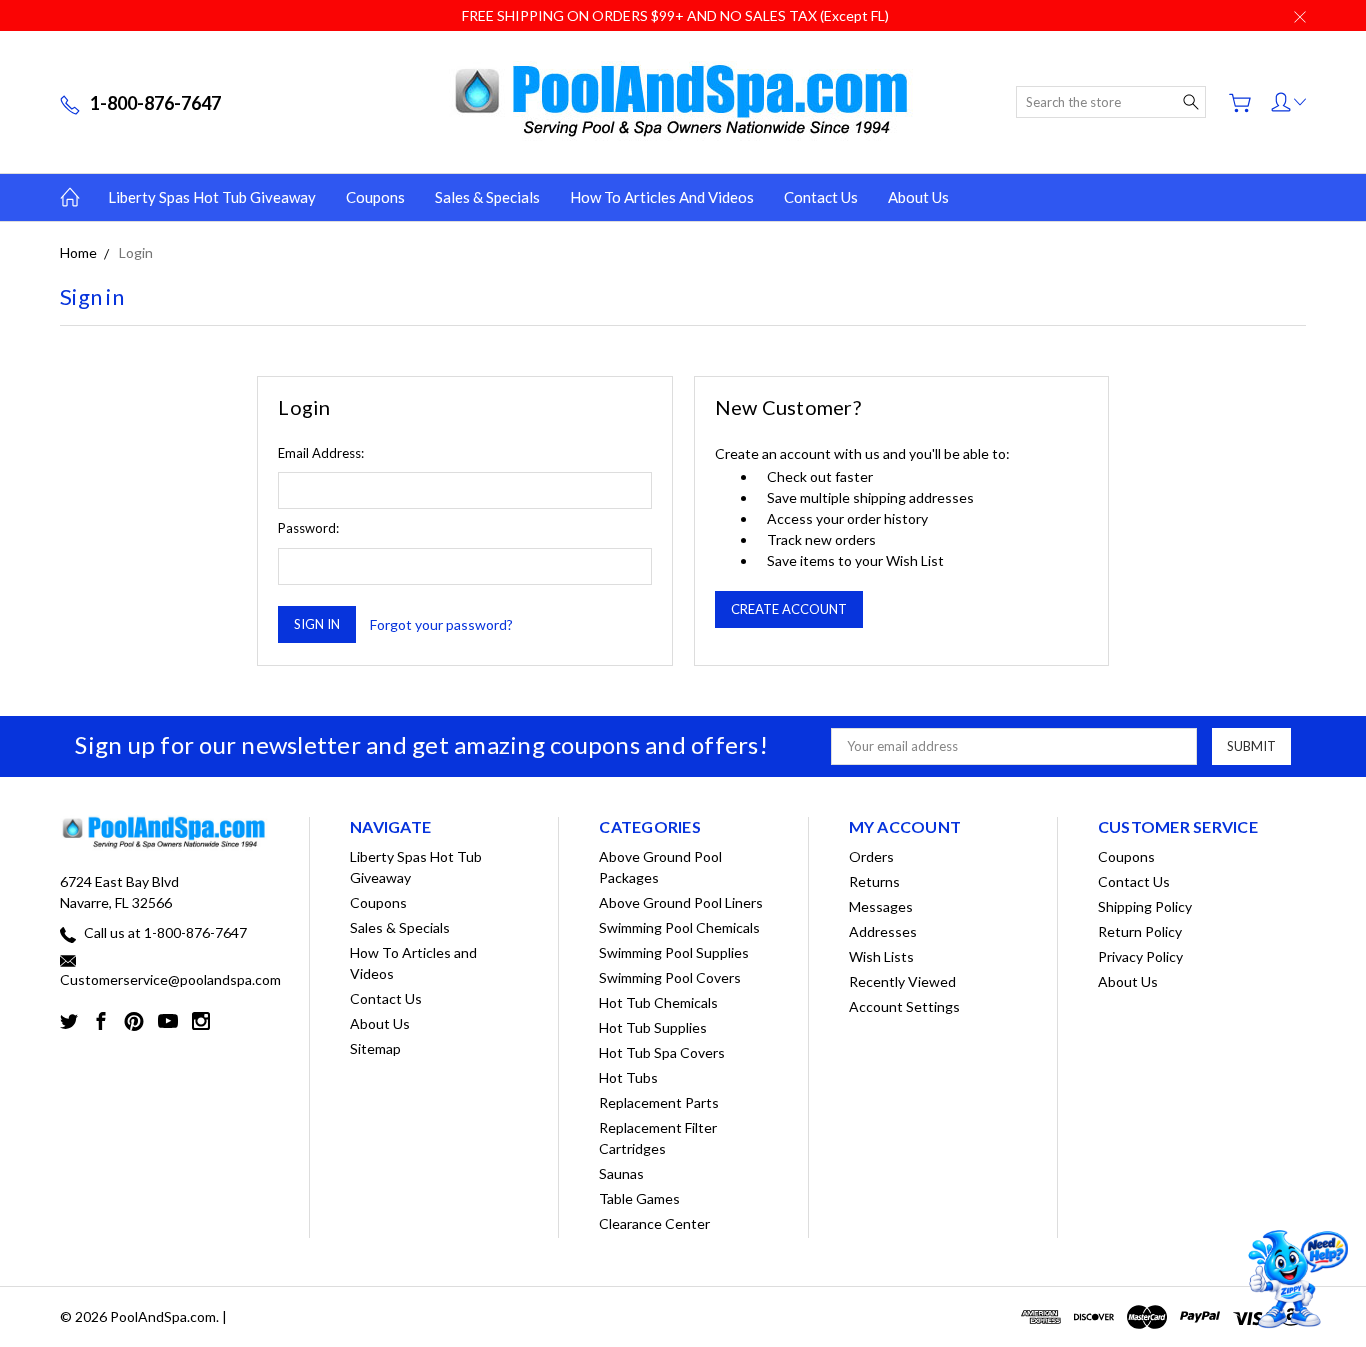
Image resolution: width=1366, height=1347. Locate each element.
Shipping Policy (1145, 906)
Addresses (883, 931)
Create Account (789, 609)
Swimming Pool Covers (670, 977)
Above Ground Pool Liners (681, 902)
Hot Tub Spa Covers (662, 1052)
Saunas (621, 1173)
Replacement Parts (659, 1102)
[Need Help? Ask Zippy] (1295, 1279)
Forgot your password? (441, 624)
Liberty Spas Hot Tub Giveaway (212, 197)
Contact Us (821, 197)
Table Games (639, 1198)
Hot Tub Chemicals (658, 1002)
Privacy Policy (1140, 956)
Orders (871, 856)
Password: (308, 528)
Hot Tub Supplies (653, 1027)
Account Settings (904, 1006)
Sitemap (375, 1048)
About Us (918, 197)
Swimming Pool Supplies (674, 952)
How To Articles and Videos (662, 197)
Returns (874, 881)
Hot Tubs (628, 1077)
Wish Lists (881, 956)
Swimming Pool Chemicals (679, 927)
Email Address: (321, 453)
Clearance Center (654, 1223)
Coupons (375, 197)
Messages (881, 906)
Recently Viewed (902, 981)
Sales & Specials (487, 197)
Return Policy (1140, 931)
